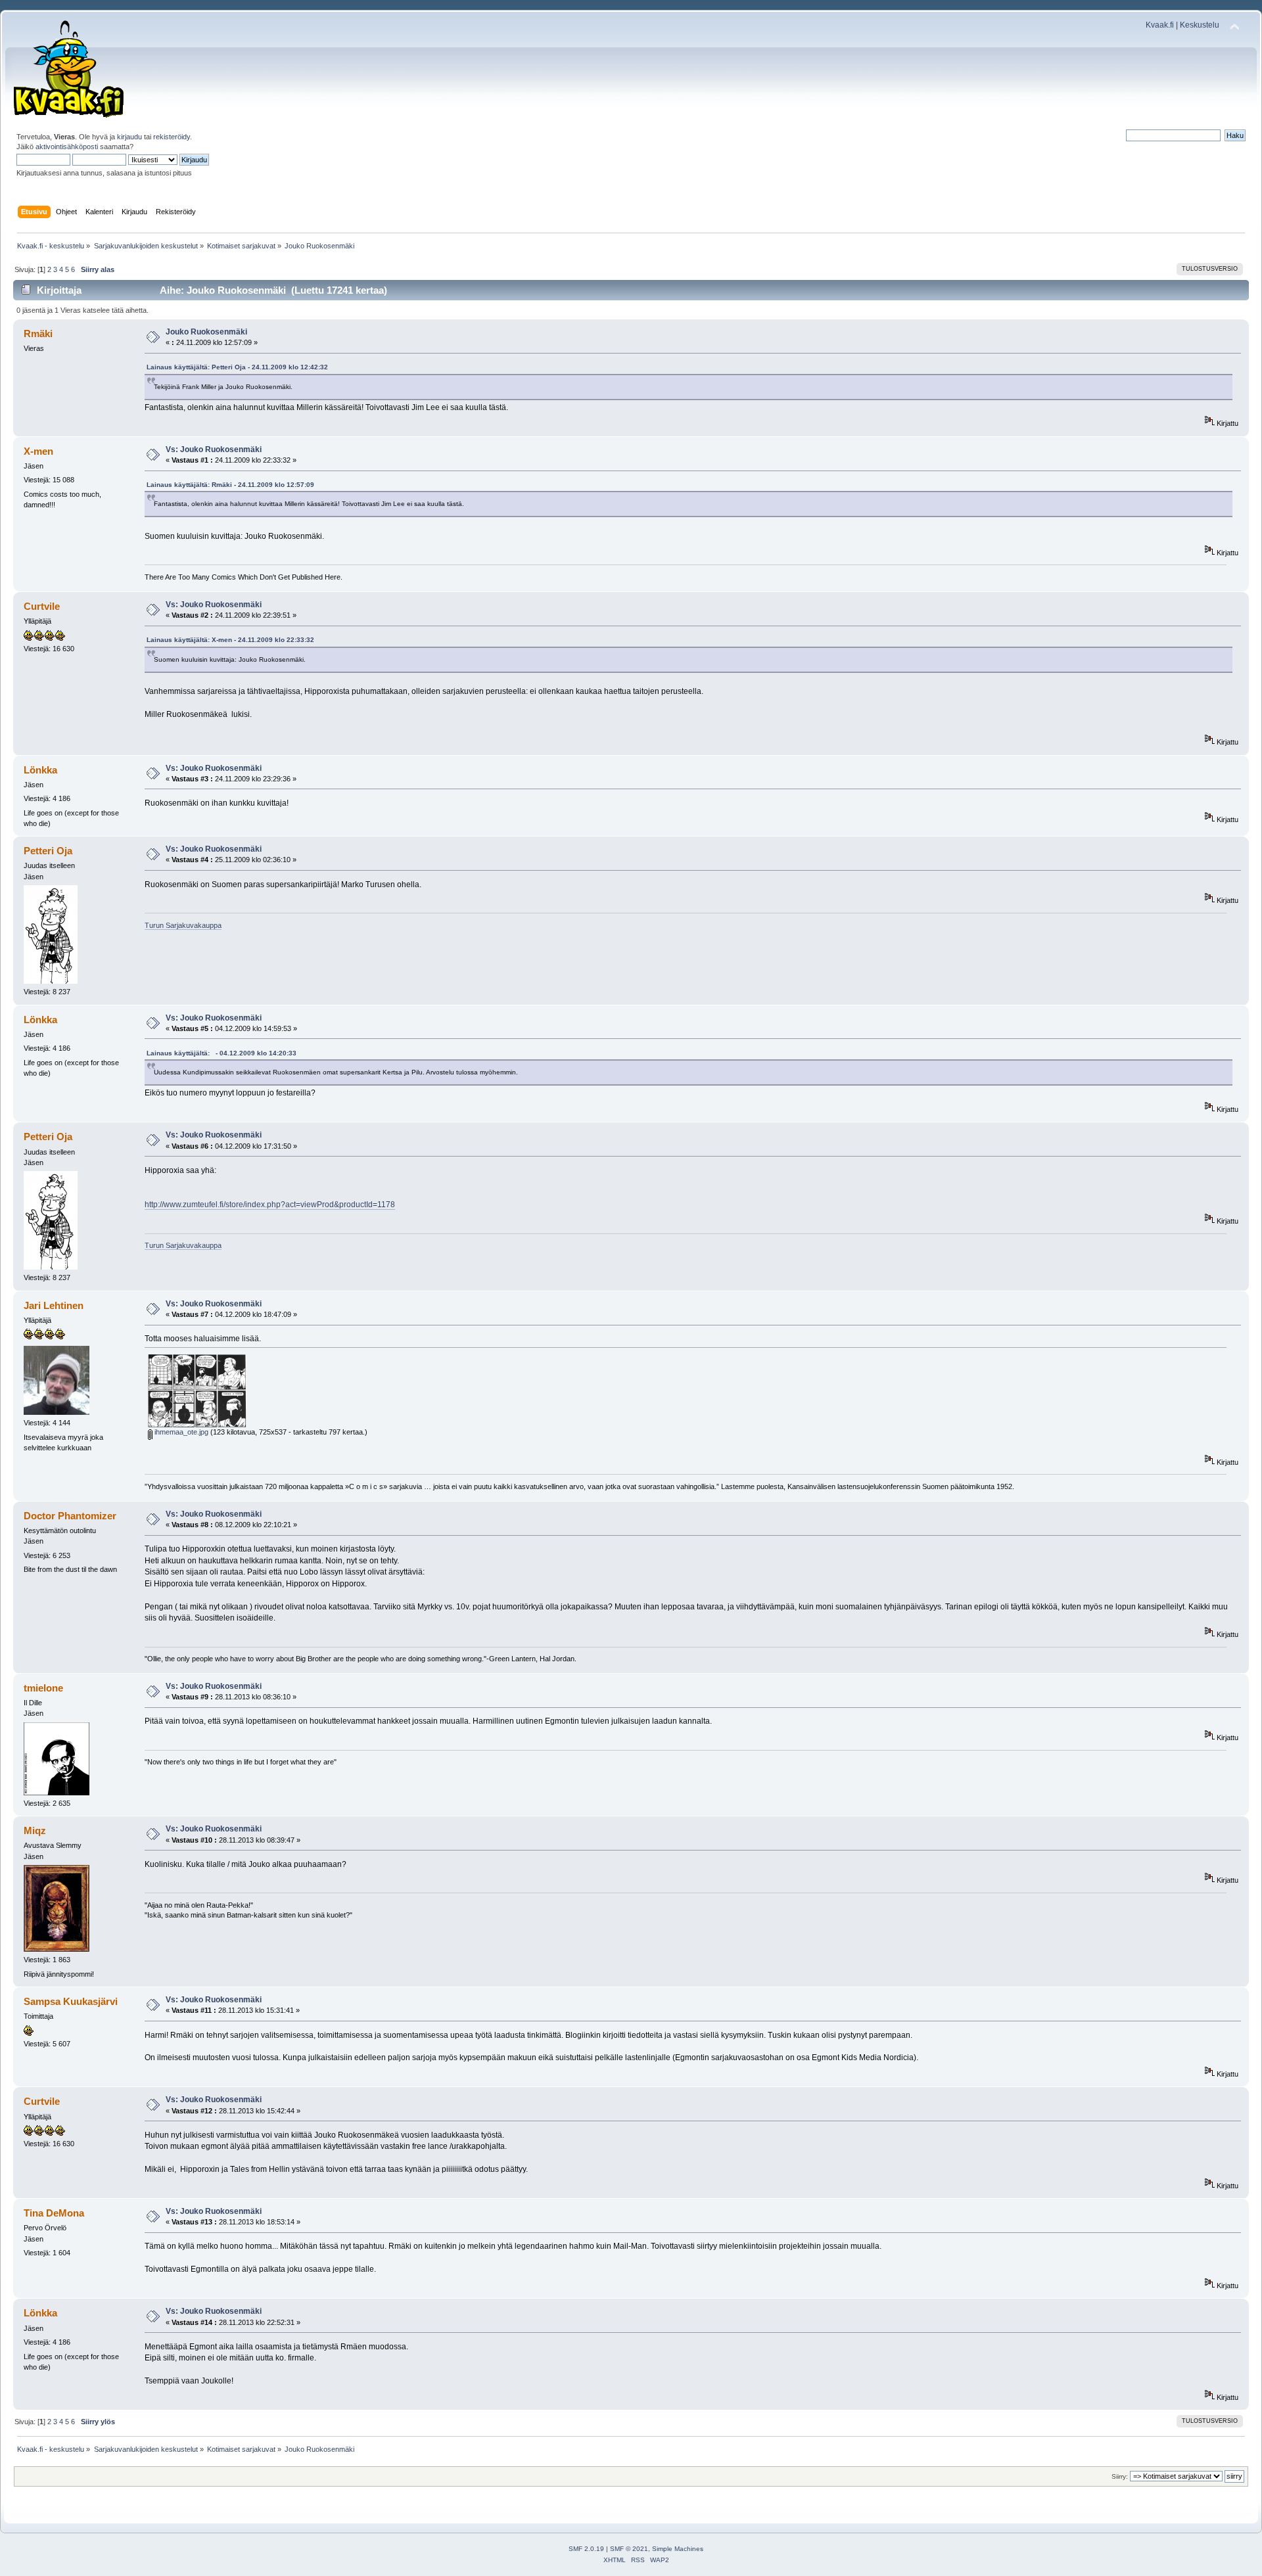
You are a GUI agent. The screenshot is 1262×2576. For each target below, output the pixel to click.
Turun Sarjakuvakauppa (183, 925)
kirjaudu (129, 137)
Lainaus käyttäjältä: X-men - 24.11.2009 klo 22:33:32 (230, 640)
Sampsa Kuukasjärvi (71, 2001)
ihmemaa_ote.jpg (180, 1432)
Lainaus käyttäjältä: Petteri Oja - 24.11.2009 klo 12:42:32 (237, 367)
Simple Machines (678, 2549)
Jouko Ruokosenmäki (206, 332)
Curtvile (42, 606)
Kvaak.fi (1160, 25)
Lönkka (40, 770)
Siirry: (1120, 2476)
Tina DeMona (54, 2213)
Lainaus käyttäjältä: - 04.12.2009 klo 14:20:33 (222, 1053)
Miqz (35, 1830)
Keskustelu (1200, 25)
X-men (38, 451)
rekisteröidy (172, 137)
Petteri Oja (48, 851)
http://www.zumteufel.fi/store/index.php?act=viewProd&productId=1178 (270, 1205)
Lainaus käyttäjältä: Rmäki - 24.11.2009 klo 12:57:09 (230, 485)
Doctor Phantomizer (70, 1516)
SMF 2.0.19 (586, 2549)
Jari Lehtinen (54, 1305)
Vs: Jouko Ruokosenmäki (214, 449)
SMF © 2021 (629, 2549)
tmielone (43, 1688)
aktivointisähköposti (67, 147)
